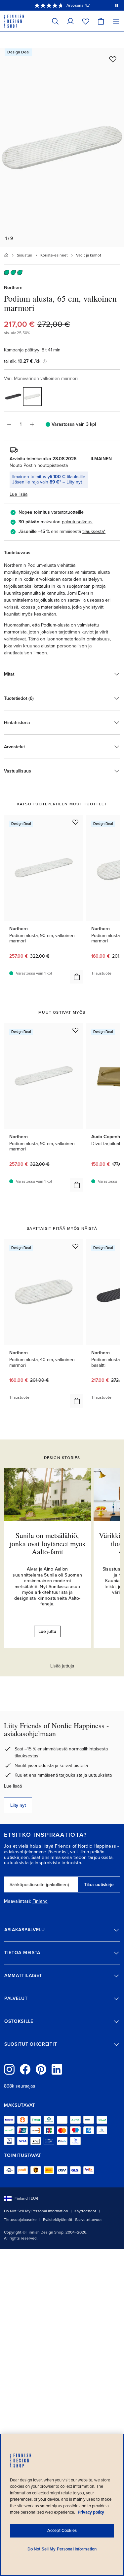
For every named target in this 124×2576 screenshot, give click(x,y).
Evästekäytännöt (58, 2220)
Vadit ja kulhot (89, 255)
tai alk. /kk (22, 361)
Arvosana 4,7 (78, 5)
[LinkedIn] (57, 2069)
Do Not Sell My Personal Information (36, 2211)
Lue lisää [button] (19, 494)
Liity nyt (74, 482)
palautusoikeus (77, 522)
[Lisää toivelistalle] (113, 59)
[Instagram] (9, 2069)
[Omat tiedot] (70, 21)
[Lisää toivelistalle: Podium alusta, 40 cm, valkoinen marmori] (75, 1246)
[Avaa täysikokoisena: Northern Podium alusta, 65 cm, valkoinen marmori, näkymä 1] (62, 147)
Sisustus (24, 255)
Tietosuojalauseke (20, 2220)
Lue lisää (13, 1786)
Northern (13, 288)
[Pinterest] (41, 2069)
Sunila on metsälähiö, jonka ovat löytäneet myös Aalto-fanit (47, 1543)
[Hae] (55, 21)
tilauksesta (93, 531)
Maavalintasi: (18, 1901)
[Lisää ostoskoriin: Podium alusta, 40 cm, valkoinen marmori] (77, 1401)
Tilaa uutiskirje (99, 1885)
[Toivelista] (86, 21)
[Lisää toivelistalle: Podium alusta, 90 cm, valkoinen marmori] (75, 822)
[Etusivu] (6, 255)
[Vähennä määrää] (9, 424)
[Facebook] (25, 2069)
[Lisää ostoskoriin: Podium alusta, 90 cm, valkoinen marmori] (77, 977)
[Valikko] (116, 21)
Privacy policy (91, 2512)
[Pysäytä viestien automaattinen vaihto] (117, 5)
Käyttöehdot (85, 2211)
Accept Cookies (62, 2531)
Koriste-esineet (54, 255)
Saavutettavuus (89, 2220)
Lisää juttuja (62, 1666)
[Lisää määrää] (32, 424)
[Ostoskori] (101, 21)
